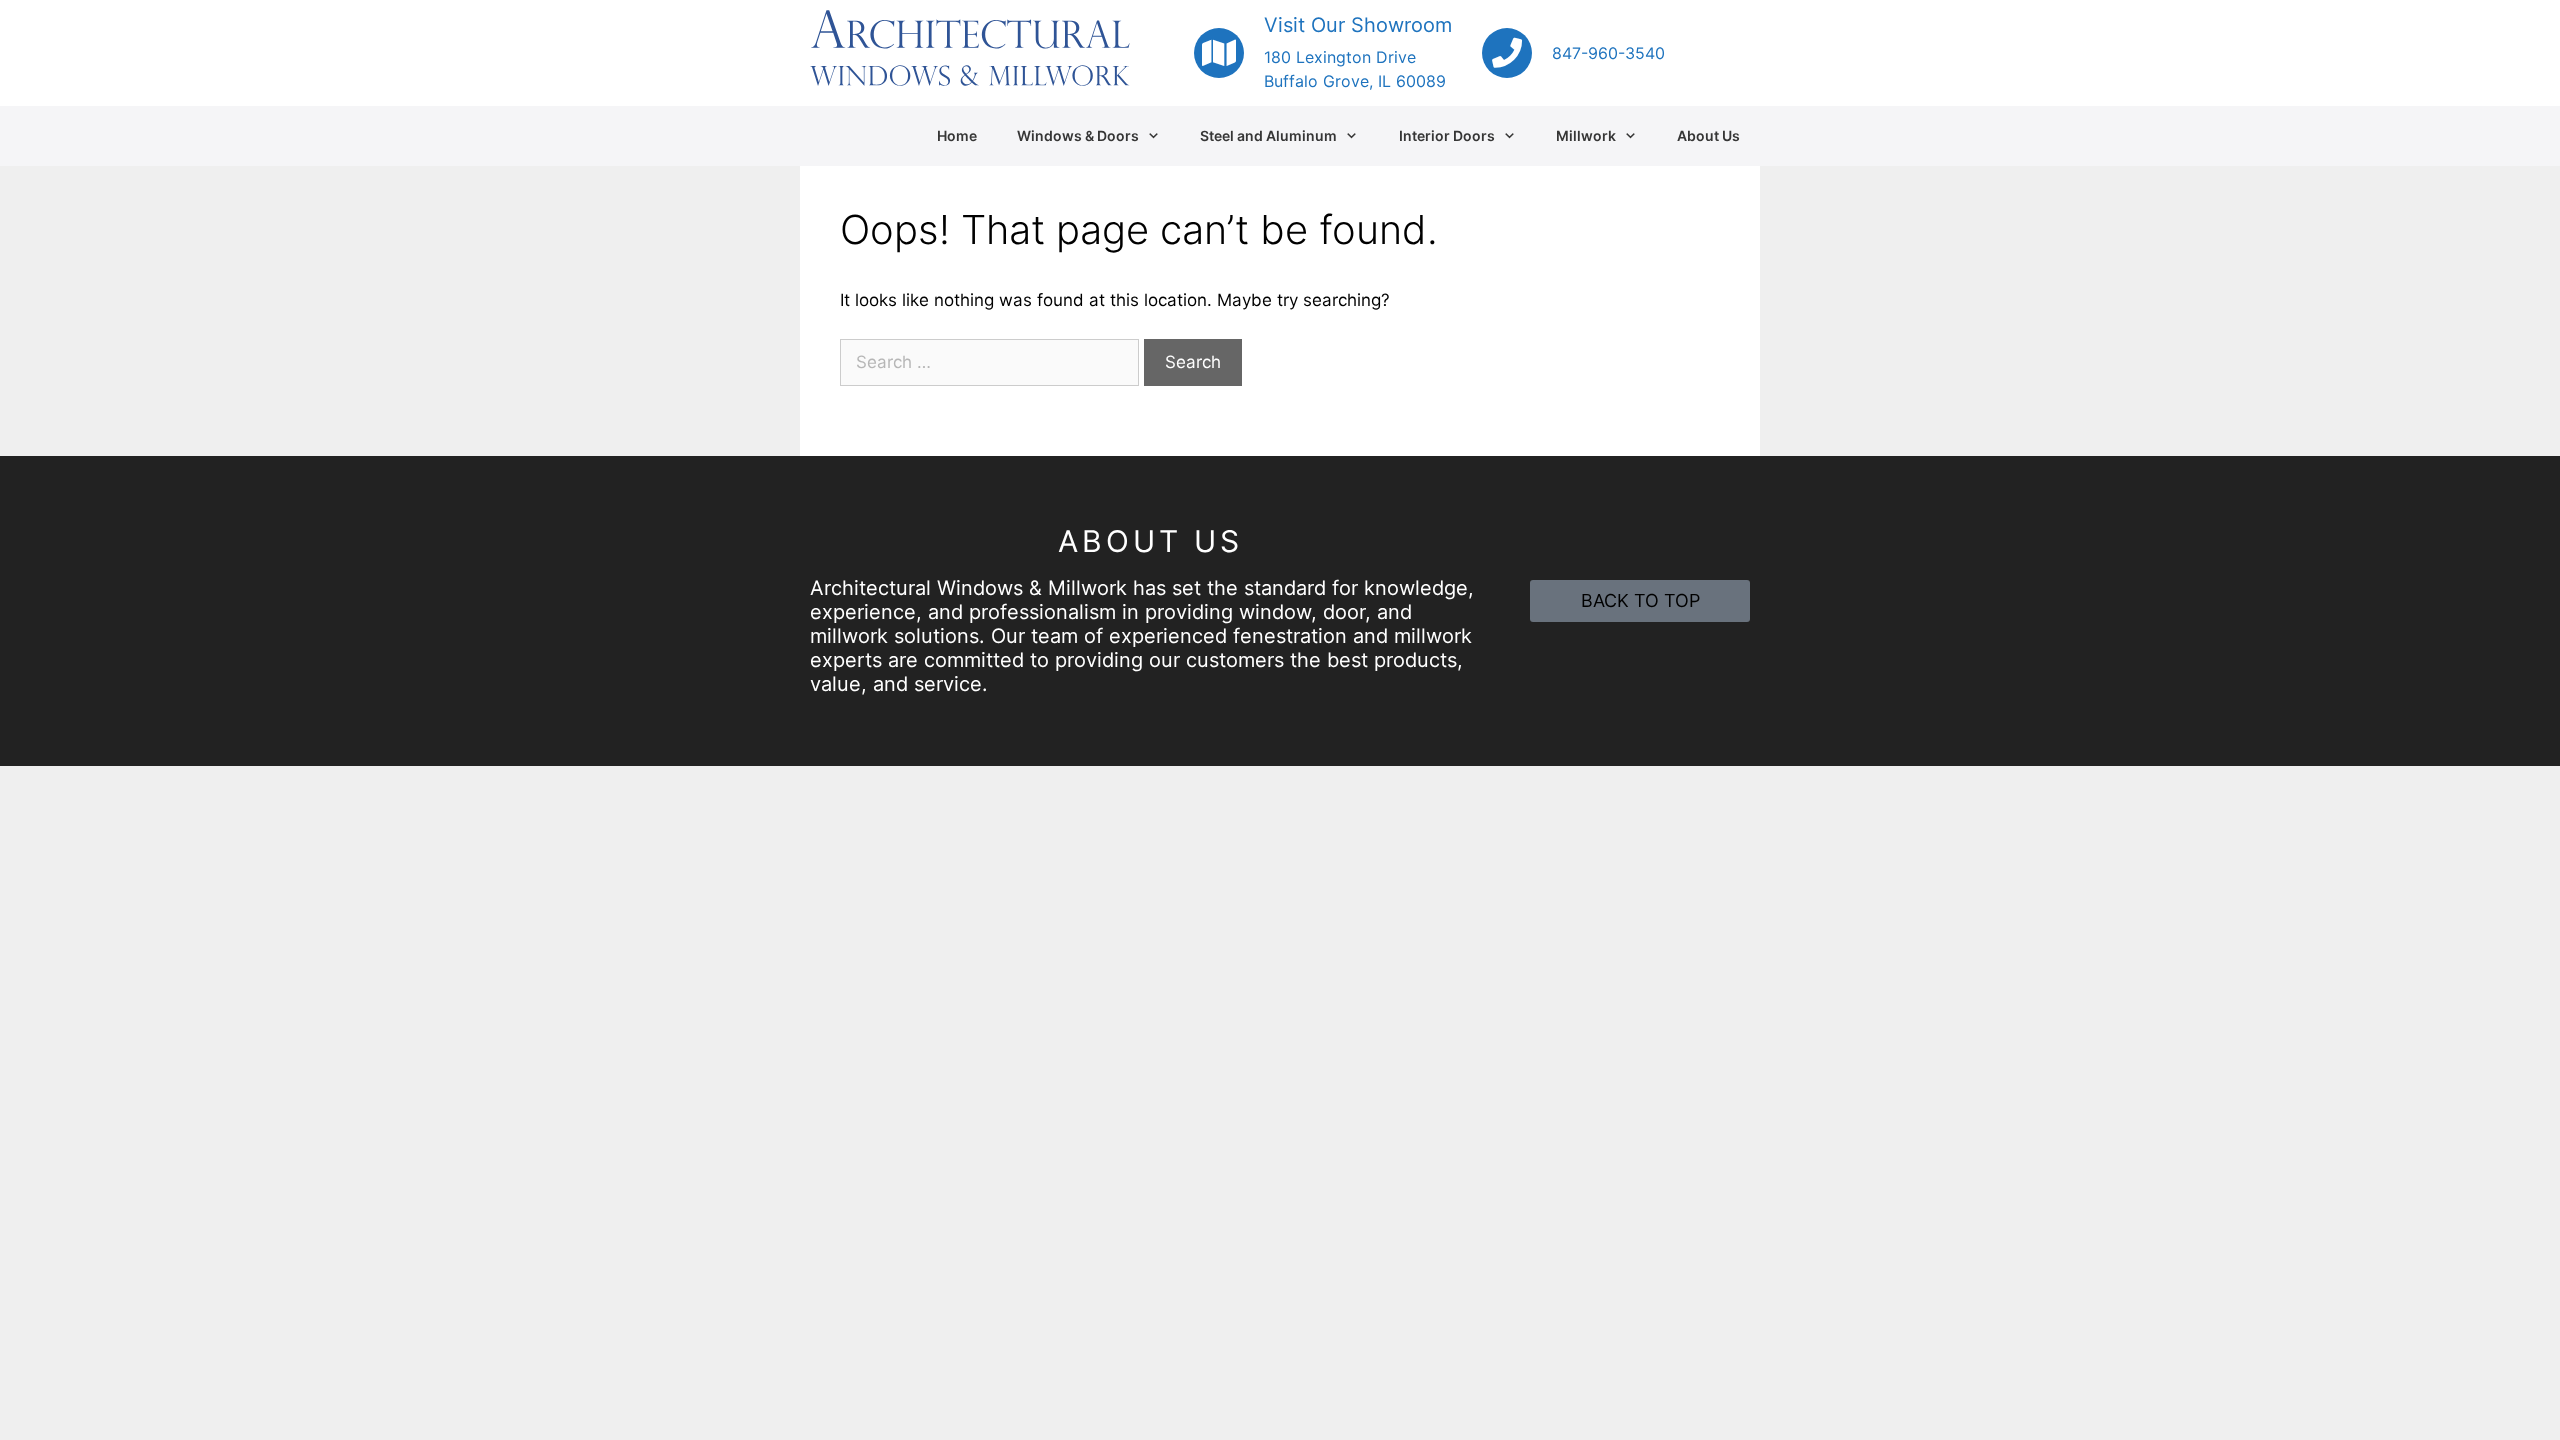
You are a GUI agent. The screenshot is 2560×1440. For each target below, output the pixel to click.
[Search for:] (992, 362)
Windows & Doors (1078, 135)
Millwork (1586, 135)
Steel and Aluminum (1268, 135)
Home (957, 135)
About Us (1708, 135)
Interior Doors (1447, 135)
